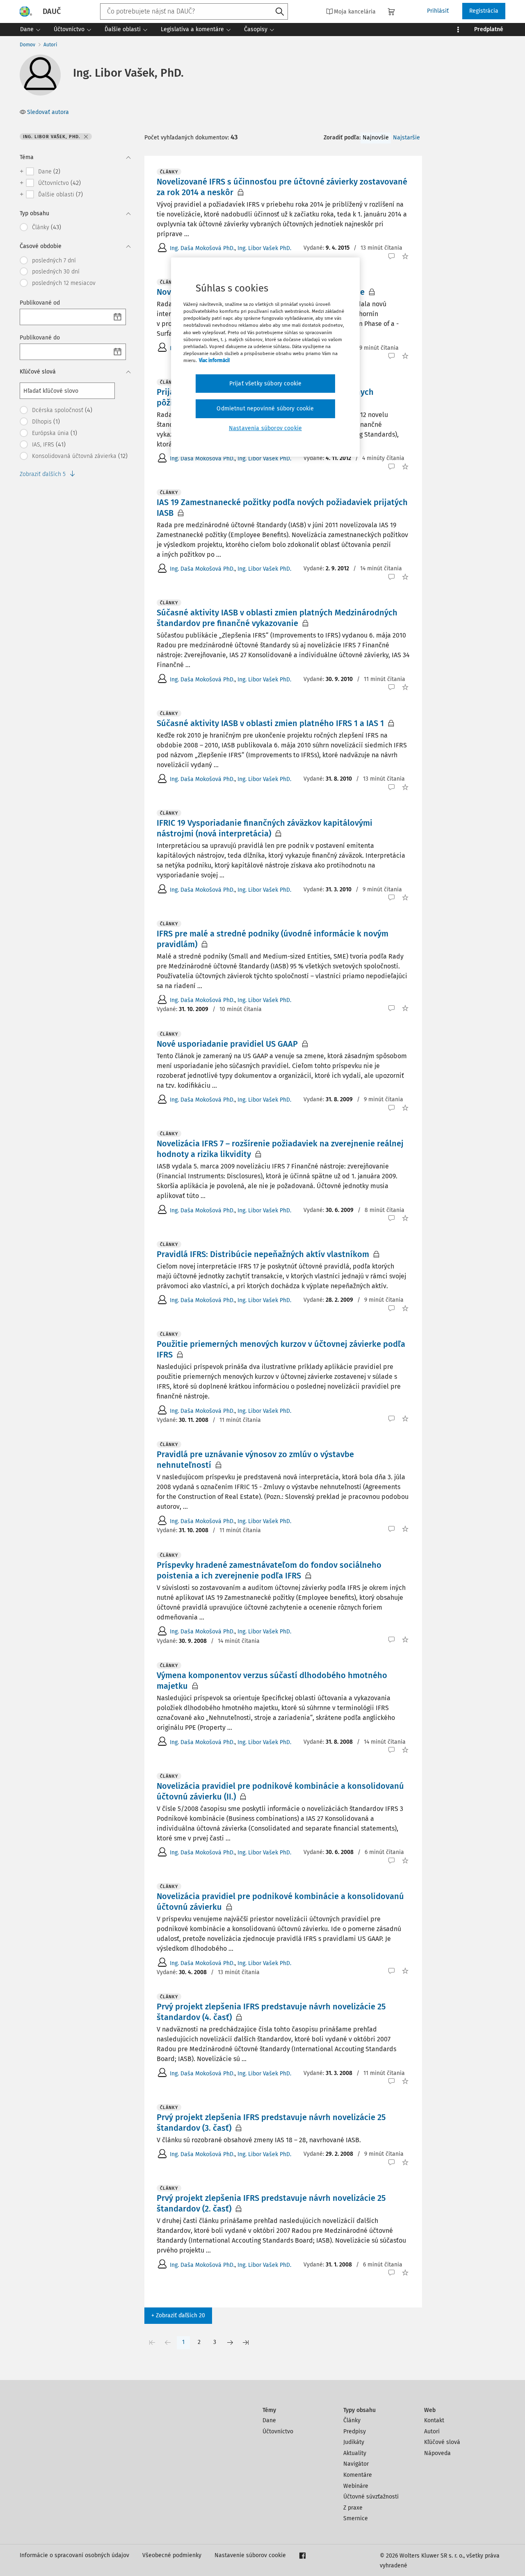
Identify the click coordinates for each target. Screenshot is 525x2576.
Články (352, 2420)
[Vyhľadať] (280, 12)
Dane (269, 2420)
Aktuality (355, 2453)
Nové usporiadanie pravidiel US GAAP (227, 1044)
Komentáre (358, 2475)
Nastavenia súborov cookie (265, 428)
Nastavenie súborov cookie (250, 2555)
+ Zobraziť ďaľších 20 (178, 2315)
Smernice (356, 2518)
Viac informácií (214, 360)
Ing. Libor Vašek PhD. (264, 248)
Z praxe (353, 2508)
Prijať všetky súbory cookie (265, 384)
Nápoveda (437, 2453)
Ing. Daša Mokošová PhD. (202, 248)
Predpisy (355, 2431)
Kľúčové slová (442, 2442)
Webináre (356, 2486)
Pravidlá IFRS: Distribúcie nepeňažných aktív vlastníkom (263, 1254)
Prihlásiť (438, 11)
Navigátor (356, 2464)
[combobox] (194, 11)
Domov (27, 45)
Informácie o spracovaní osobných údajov (74, 2555)
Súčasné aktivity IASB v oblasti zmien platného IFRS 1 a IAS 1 (270, 723)
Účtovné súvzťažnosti (371, 2497)
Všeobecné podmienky (172, 2555)
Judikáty (354, 2442)
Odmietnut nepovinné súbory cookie (265, 409)
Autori (50, 45)
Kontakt (434, 2420)
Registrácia (484, 11)
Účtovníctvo (278, 2431)
